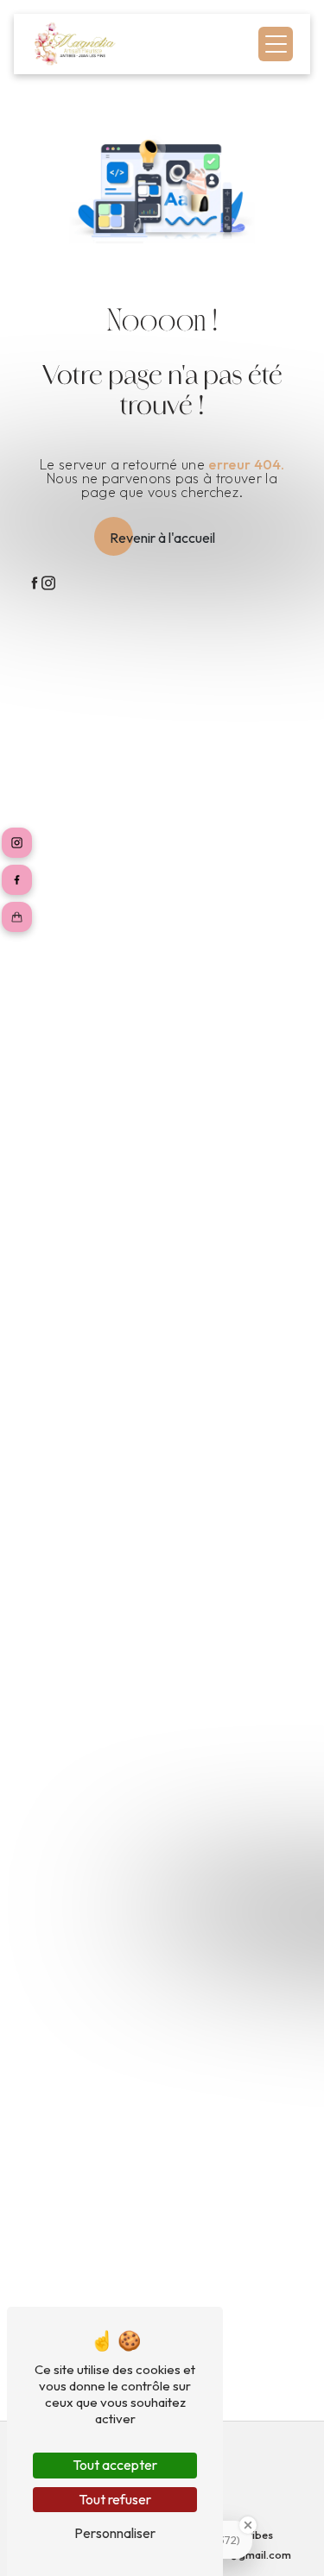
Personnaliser (115, 2533)
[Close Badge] (248, 2525)
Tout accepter (115, 2465)
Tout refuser (115, 2499)
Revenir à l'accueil (162, 538)
